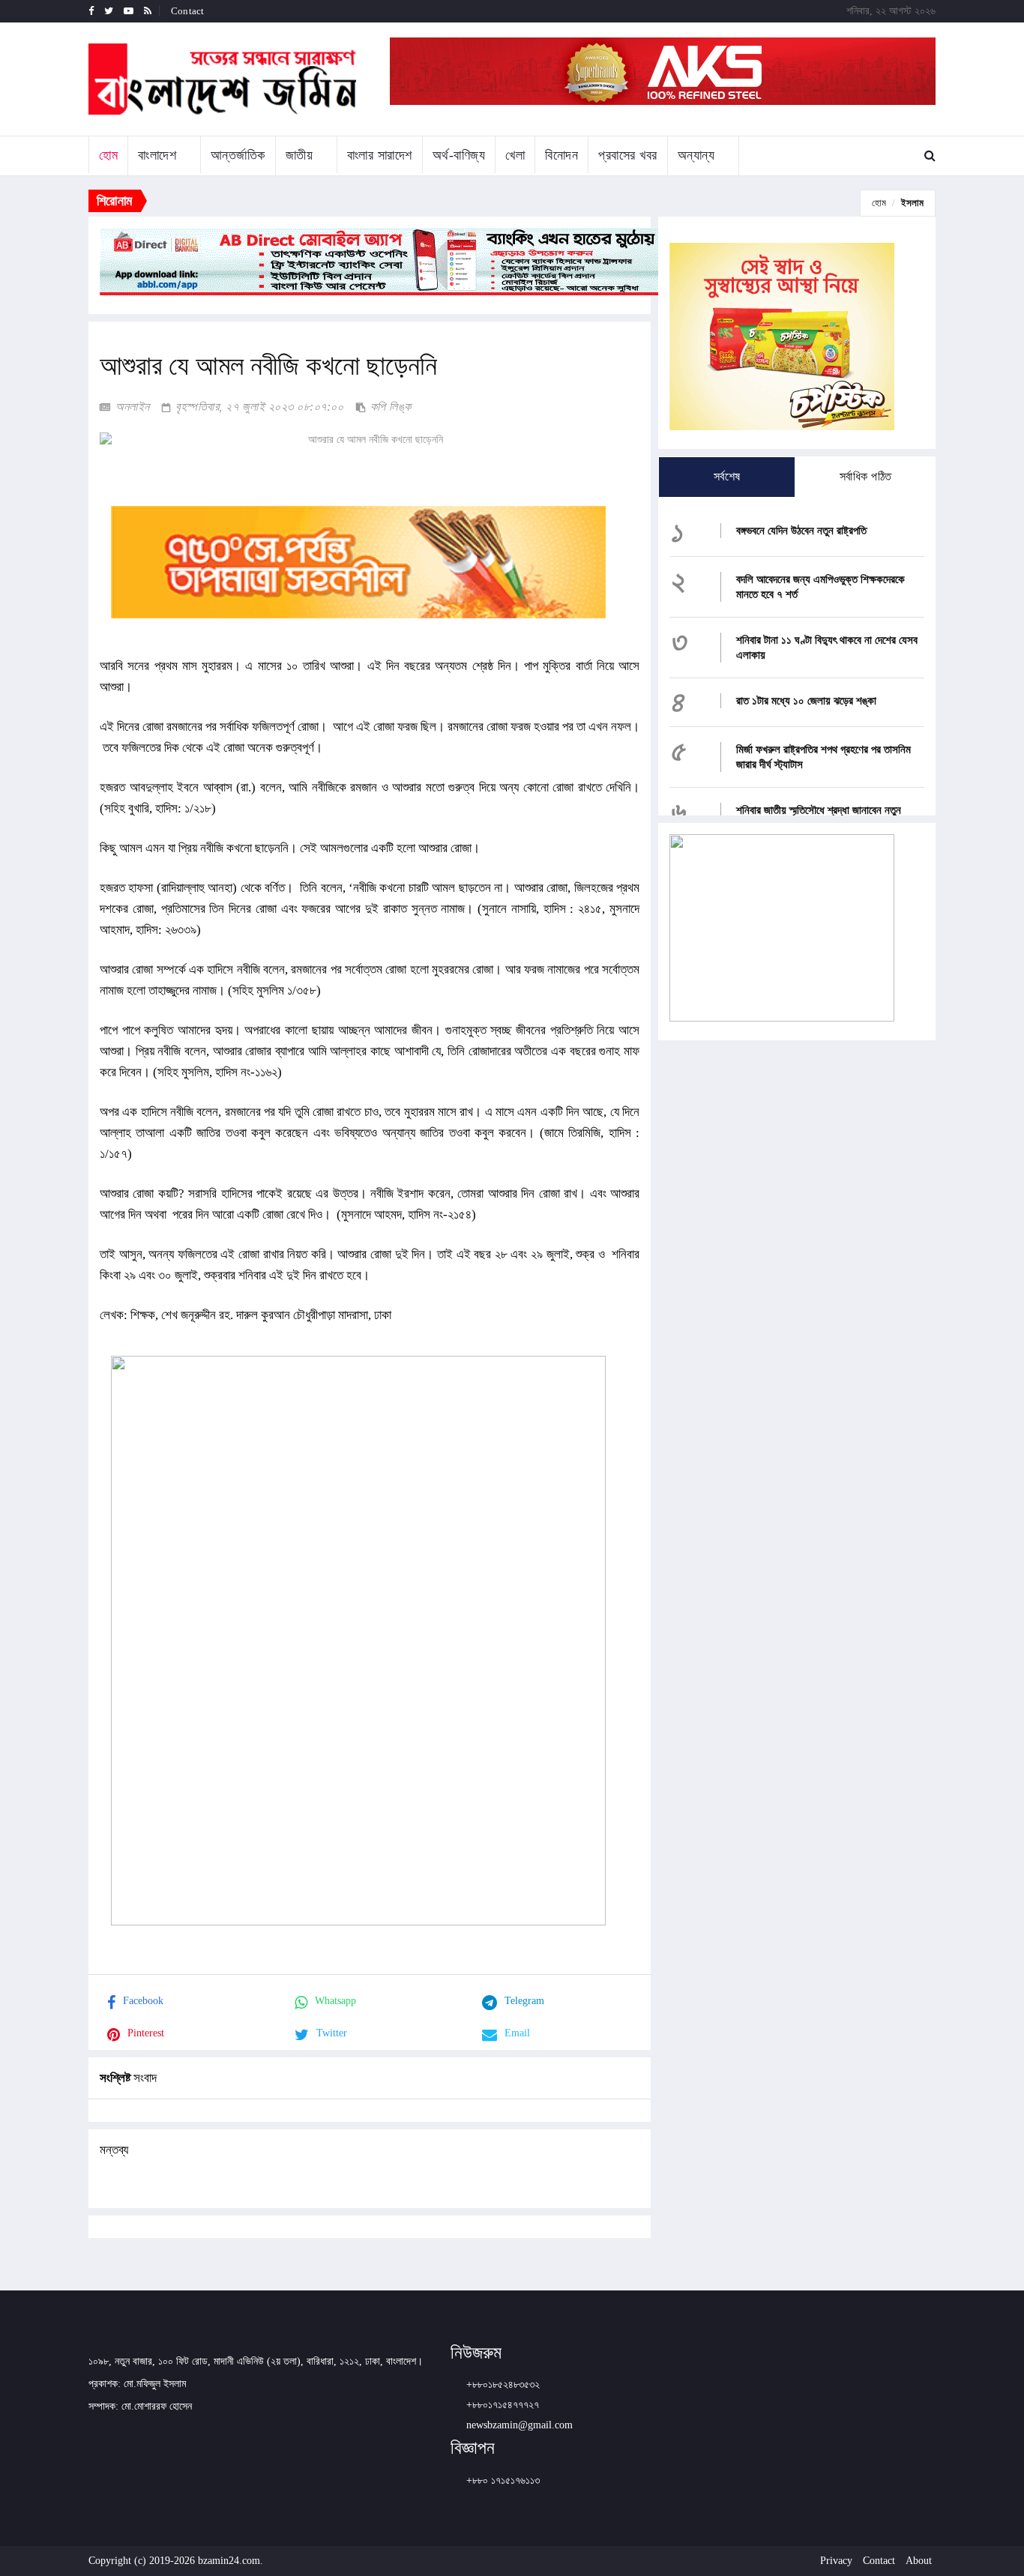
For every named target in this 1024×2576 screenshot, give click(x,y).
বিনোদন (561, 155)
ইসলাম (912, 203)
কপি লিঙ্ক (389, 407)
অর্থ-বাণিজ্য (459, 155)
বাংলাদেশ (157, 155)
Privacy (836, 2561)
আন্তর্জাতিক (238, 155)
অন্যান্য (696, 155)
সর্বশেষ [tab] (727, 476)
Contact (187, 11)
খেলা (515, 155)
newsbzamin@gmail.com (519, 2425)
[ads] (782, 927)
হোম (108, 155)
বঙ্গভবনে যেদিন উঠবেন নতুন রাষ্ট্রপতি (801, 531)
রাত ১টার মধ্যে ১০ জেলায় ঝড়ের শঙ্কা (806, 701)
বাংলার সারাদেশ (380, 155)
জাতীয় (299, 155)
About (919, 2561)
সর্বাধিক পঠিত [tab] (866, 476)
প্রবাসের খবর (628, 155)
